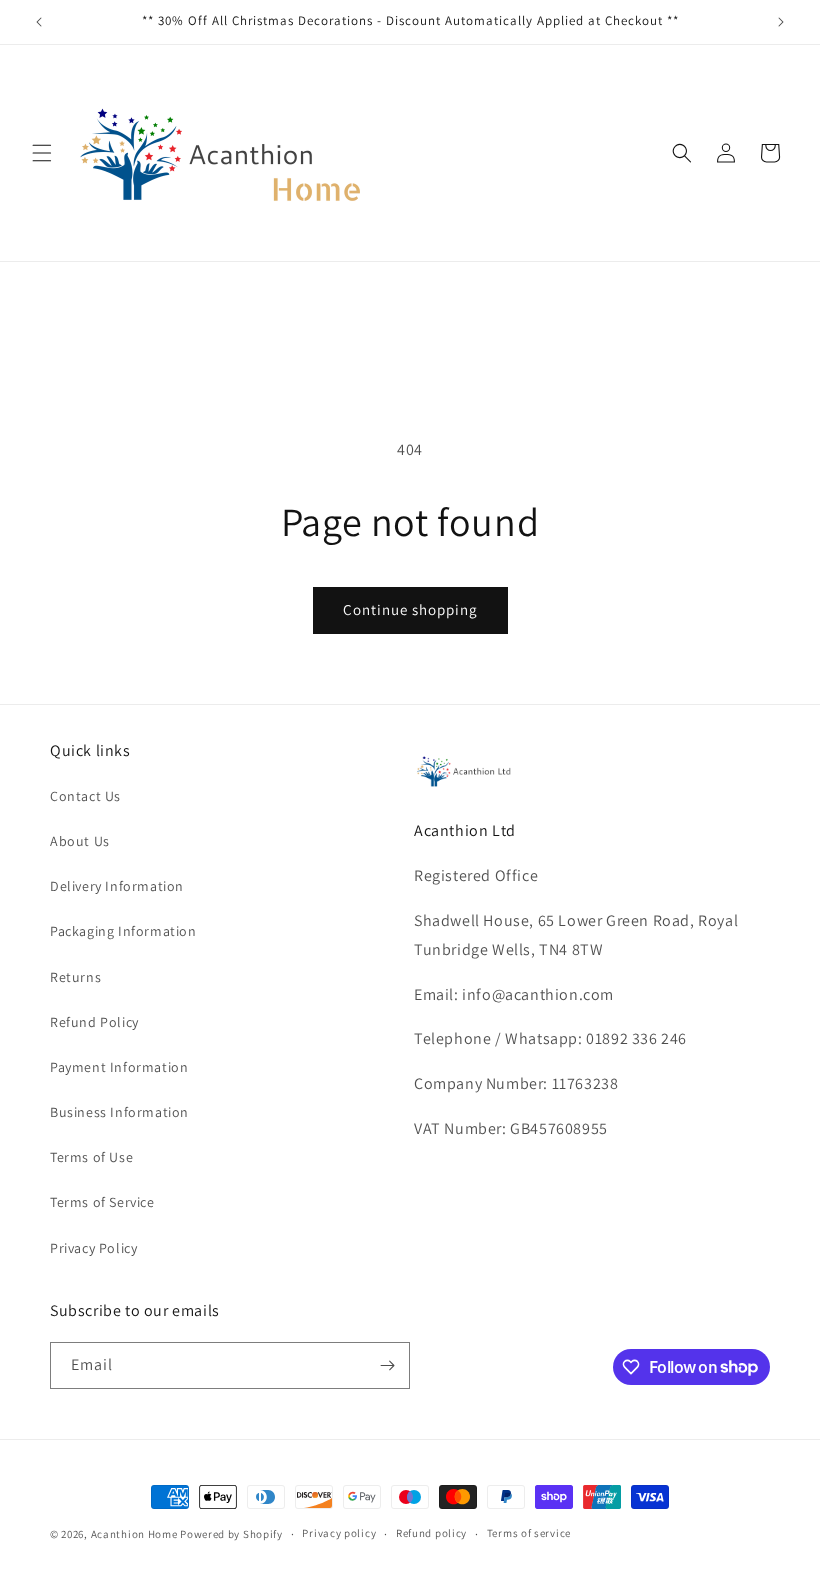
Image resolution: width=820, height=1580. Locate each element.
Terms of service (529, 1533)
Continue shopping (410, 609)
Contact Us (85, 796)
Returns (75, 977)
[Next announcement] (781, 22)
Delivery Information (117, 886)
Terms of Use (91, 1157)
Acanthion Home (134, 1534)
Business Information (119, 1112)
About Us (80, 841)
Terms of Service (102, 1202)
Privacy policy (339, 1533)
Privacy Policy (93, 1248)
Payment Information (119, 1067)
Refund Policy (94, 1022)
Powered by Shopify (231, 1534)
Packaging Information (123, 931)
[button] (42, 153)
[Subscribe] (387, 1365)
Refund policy (431, 1533)
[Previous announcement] (39, 22)
